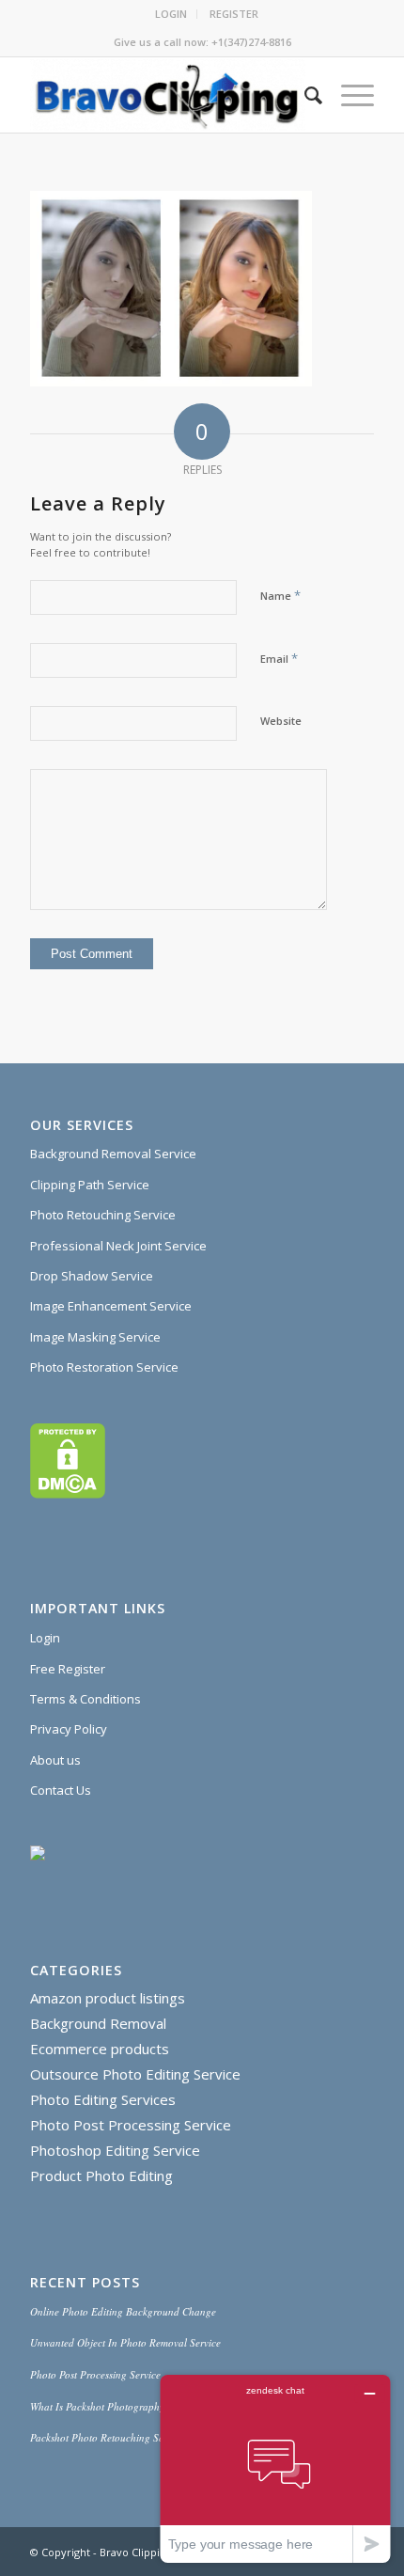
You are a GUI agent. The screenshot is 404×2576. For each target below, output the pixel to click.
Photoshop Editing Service (115, 2150)
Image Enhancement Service (111, 1306)
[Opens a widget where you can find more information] (275, 2468)
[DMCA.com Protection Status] (68, 1494)
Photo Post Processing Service (131, 2125)
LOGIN (171, 14)
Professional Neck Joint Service (118, 1246)
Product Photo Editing (101, 2175)
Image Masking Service (95, 1337)
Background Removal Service (113, 1154)
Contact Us (61, 1790)
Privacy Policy (69, 1729)
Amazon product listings (108, 1998)
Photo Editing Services (103, 2099)
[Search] (304, 95)
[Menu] (348, 95)
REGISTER (234, 14)
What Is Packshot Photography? (100, 2406)
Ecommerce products (100, 2049)
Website (281, 721)
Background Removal (98, 2023)
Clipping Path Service (90, 1185)
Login (45, 1638)
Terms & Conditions (85, 1699)
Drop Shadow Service (92, 1276)
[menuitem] (171, 14)
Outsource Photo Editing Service (135, 2074)
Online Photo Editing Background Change (123, 2311)
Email (279, 658)
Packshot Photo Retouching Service (107, 2437)
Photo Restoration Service (104, 1367)
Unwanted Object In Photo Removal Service (125, 2342)
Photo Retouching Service (103, 1215)
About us (55, 1760)
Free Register (68, 1669)
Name (280, 595)
